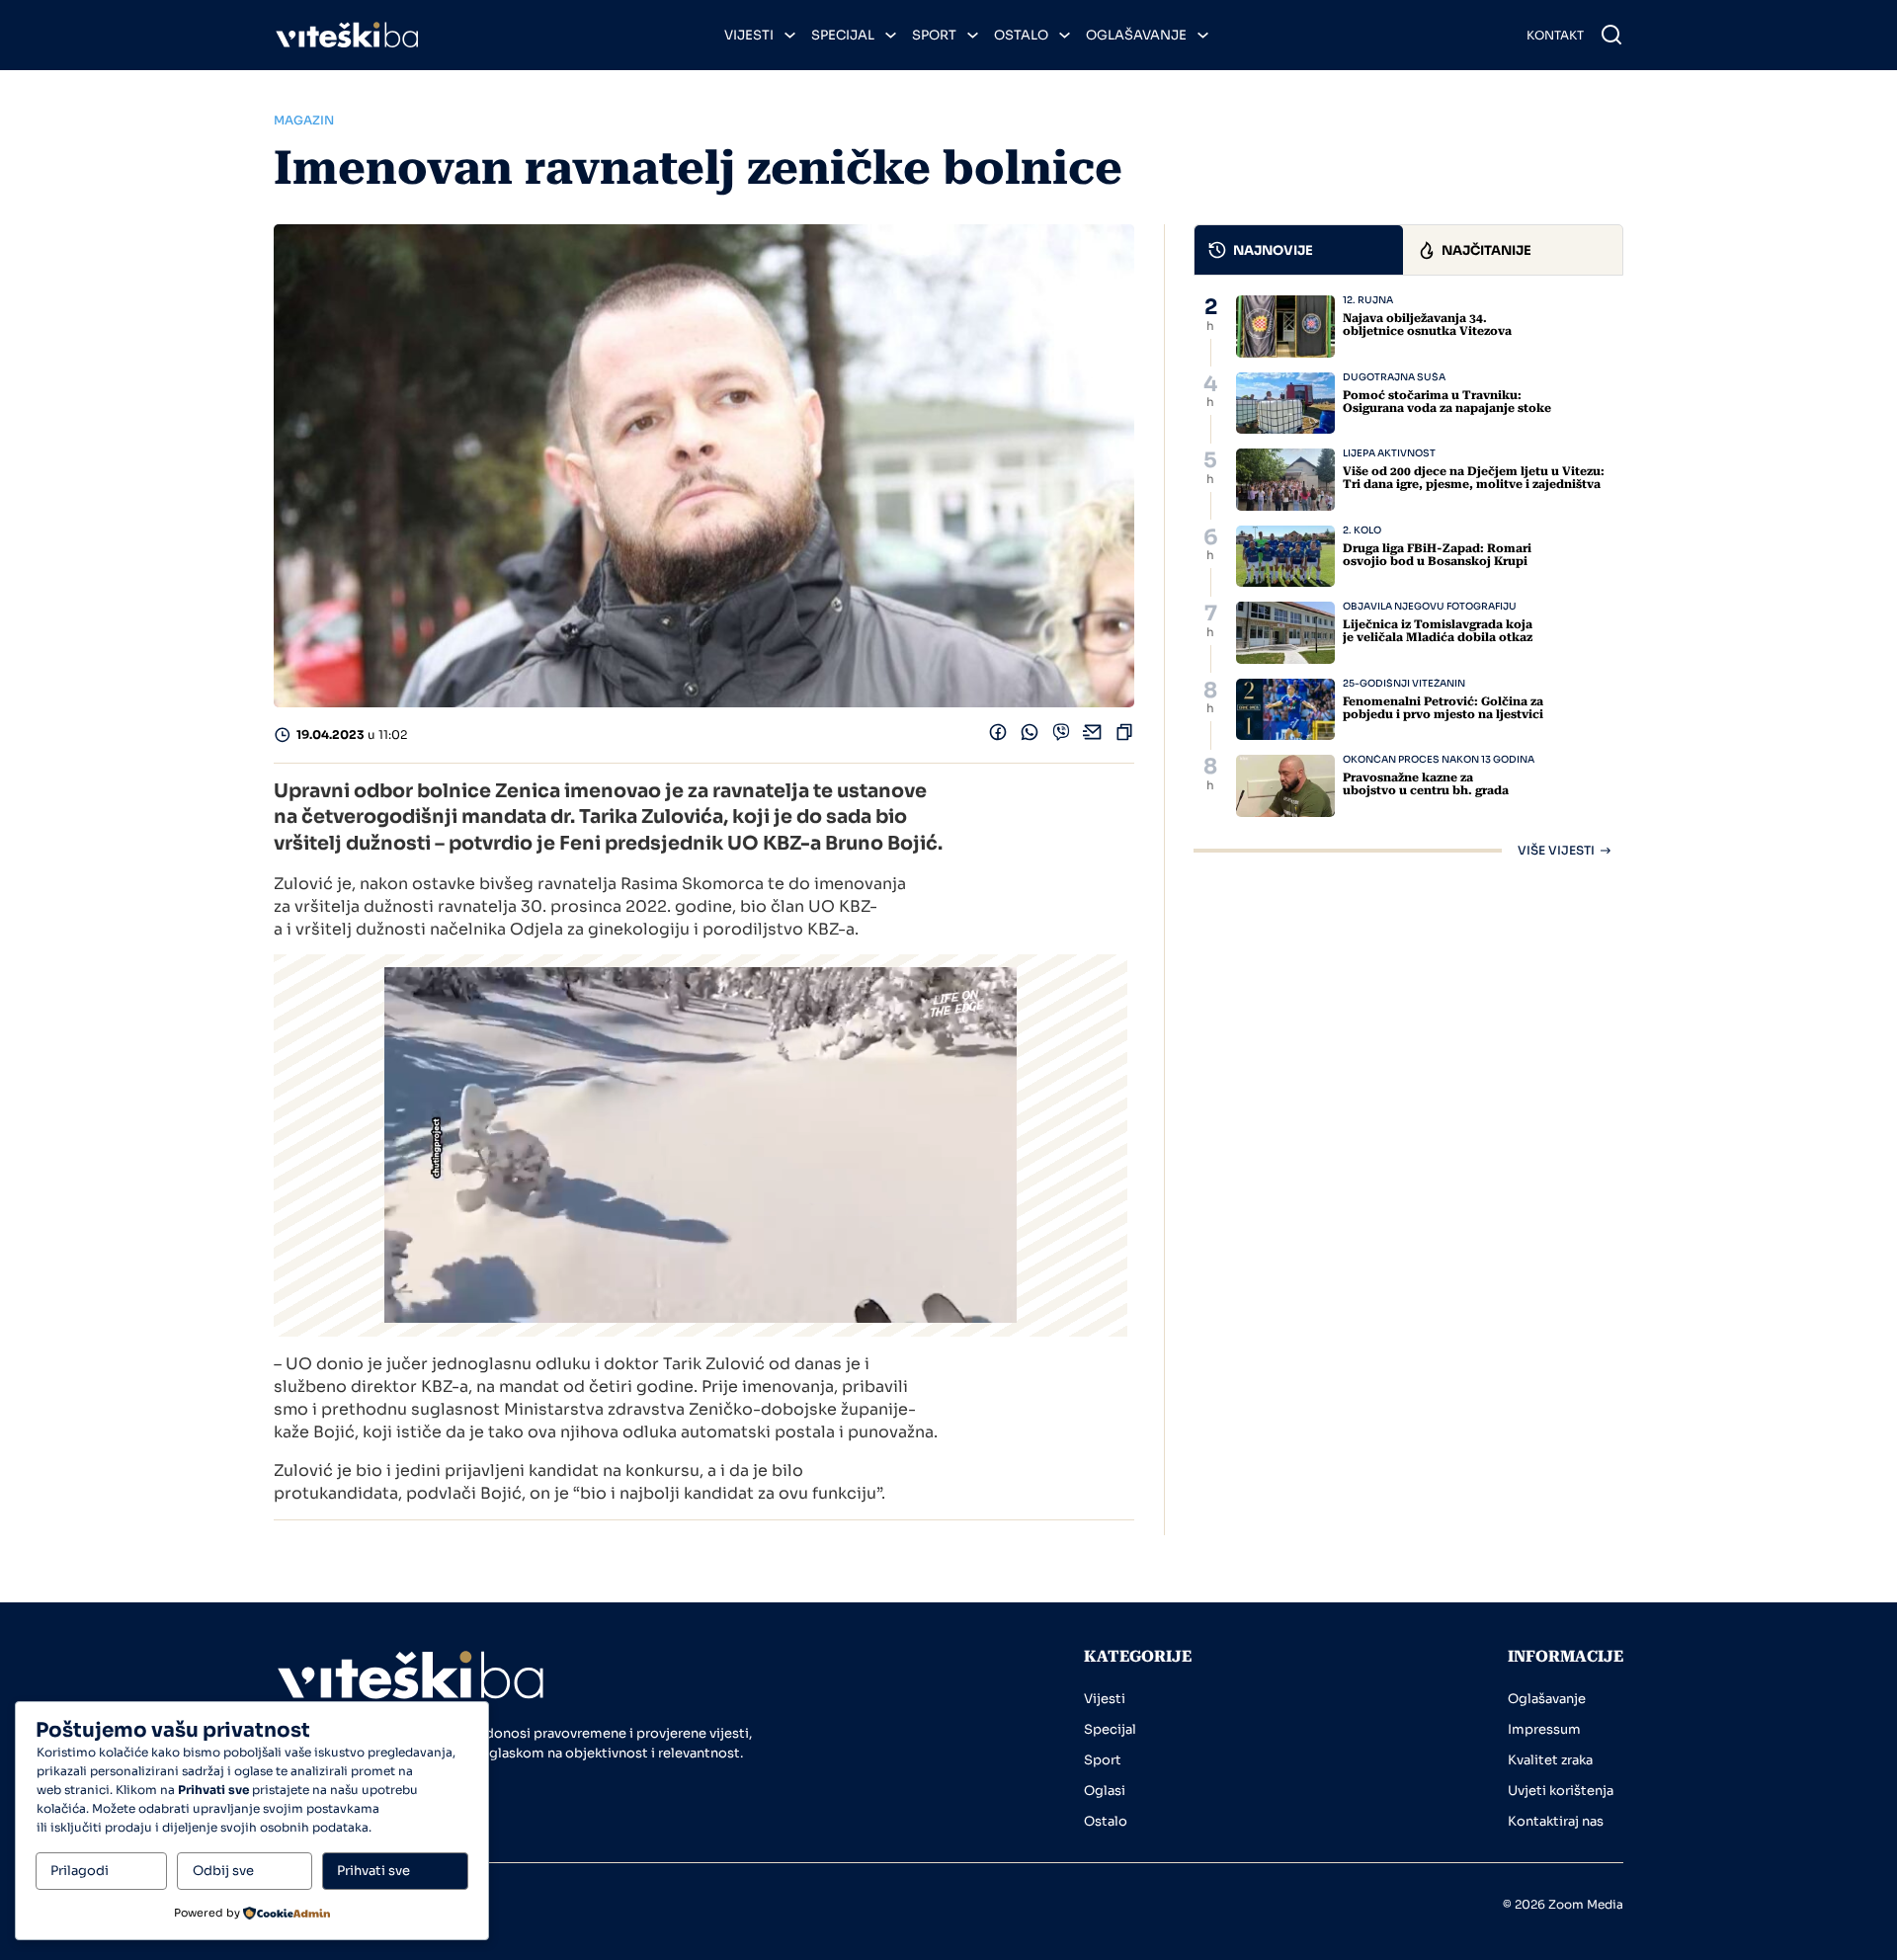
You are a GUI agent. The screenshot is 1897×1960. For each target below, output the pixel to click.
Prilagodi (80, 1871)
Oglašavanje (1136, 35)
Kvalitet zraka (1550, 1760)
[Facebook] (998, 736)
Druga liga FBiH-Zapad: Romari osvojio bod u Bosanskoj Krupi (1437, 555)
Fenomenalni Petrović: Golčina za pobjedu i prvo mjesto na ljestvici (1443, 708)
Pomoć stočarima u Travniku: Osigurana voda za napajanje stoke (1447, 402)
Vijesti (749, 35)
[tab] (1299, 250)
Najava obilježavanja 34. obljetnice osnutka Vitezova (1427, 325)
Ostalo (1021, 35)
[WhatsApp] (1030, 736)
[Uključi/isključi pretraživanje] (1611, 35)
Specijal (843, 35)
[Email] (1093, 736)
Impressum (1544, 1729)
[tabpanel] (1408, 576)
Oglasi (1105, 1791)
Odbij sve (223, 1871)
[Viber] (1061, 736)
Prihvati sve (373, 1871)
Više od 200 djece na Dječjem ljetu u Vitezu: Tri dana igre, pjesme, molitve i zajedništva (1474, 478)
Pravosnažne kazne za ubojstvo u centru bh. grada (1426, 784)
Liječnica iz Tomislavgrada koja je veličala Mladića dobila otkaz (1438, 631)
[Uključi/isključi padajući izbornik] (790, 35)
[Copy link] (1124, 736)
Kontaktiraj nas (1556, 1821)
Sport (934, 35)
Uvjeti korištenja (1561, 1791)
